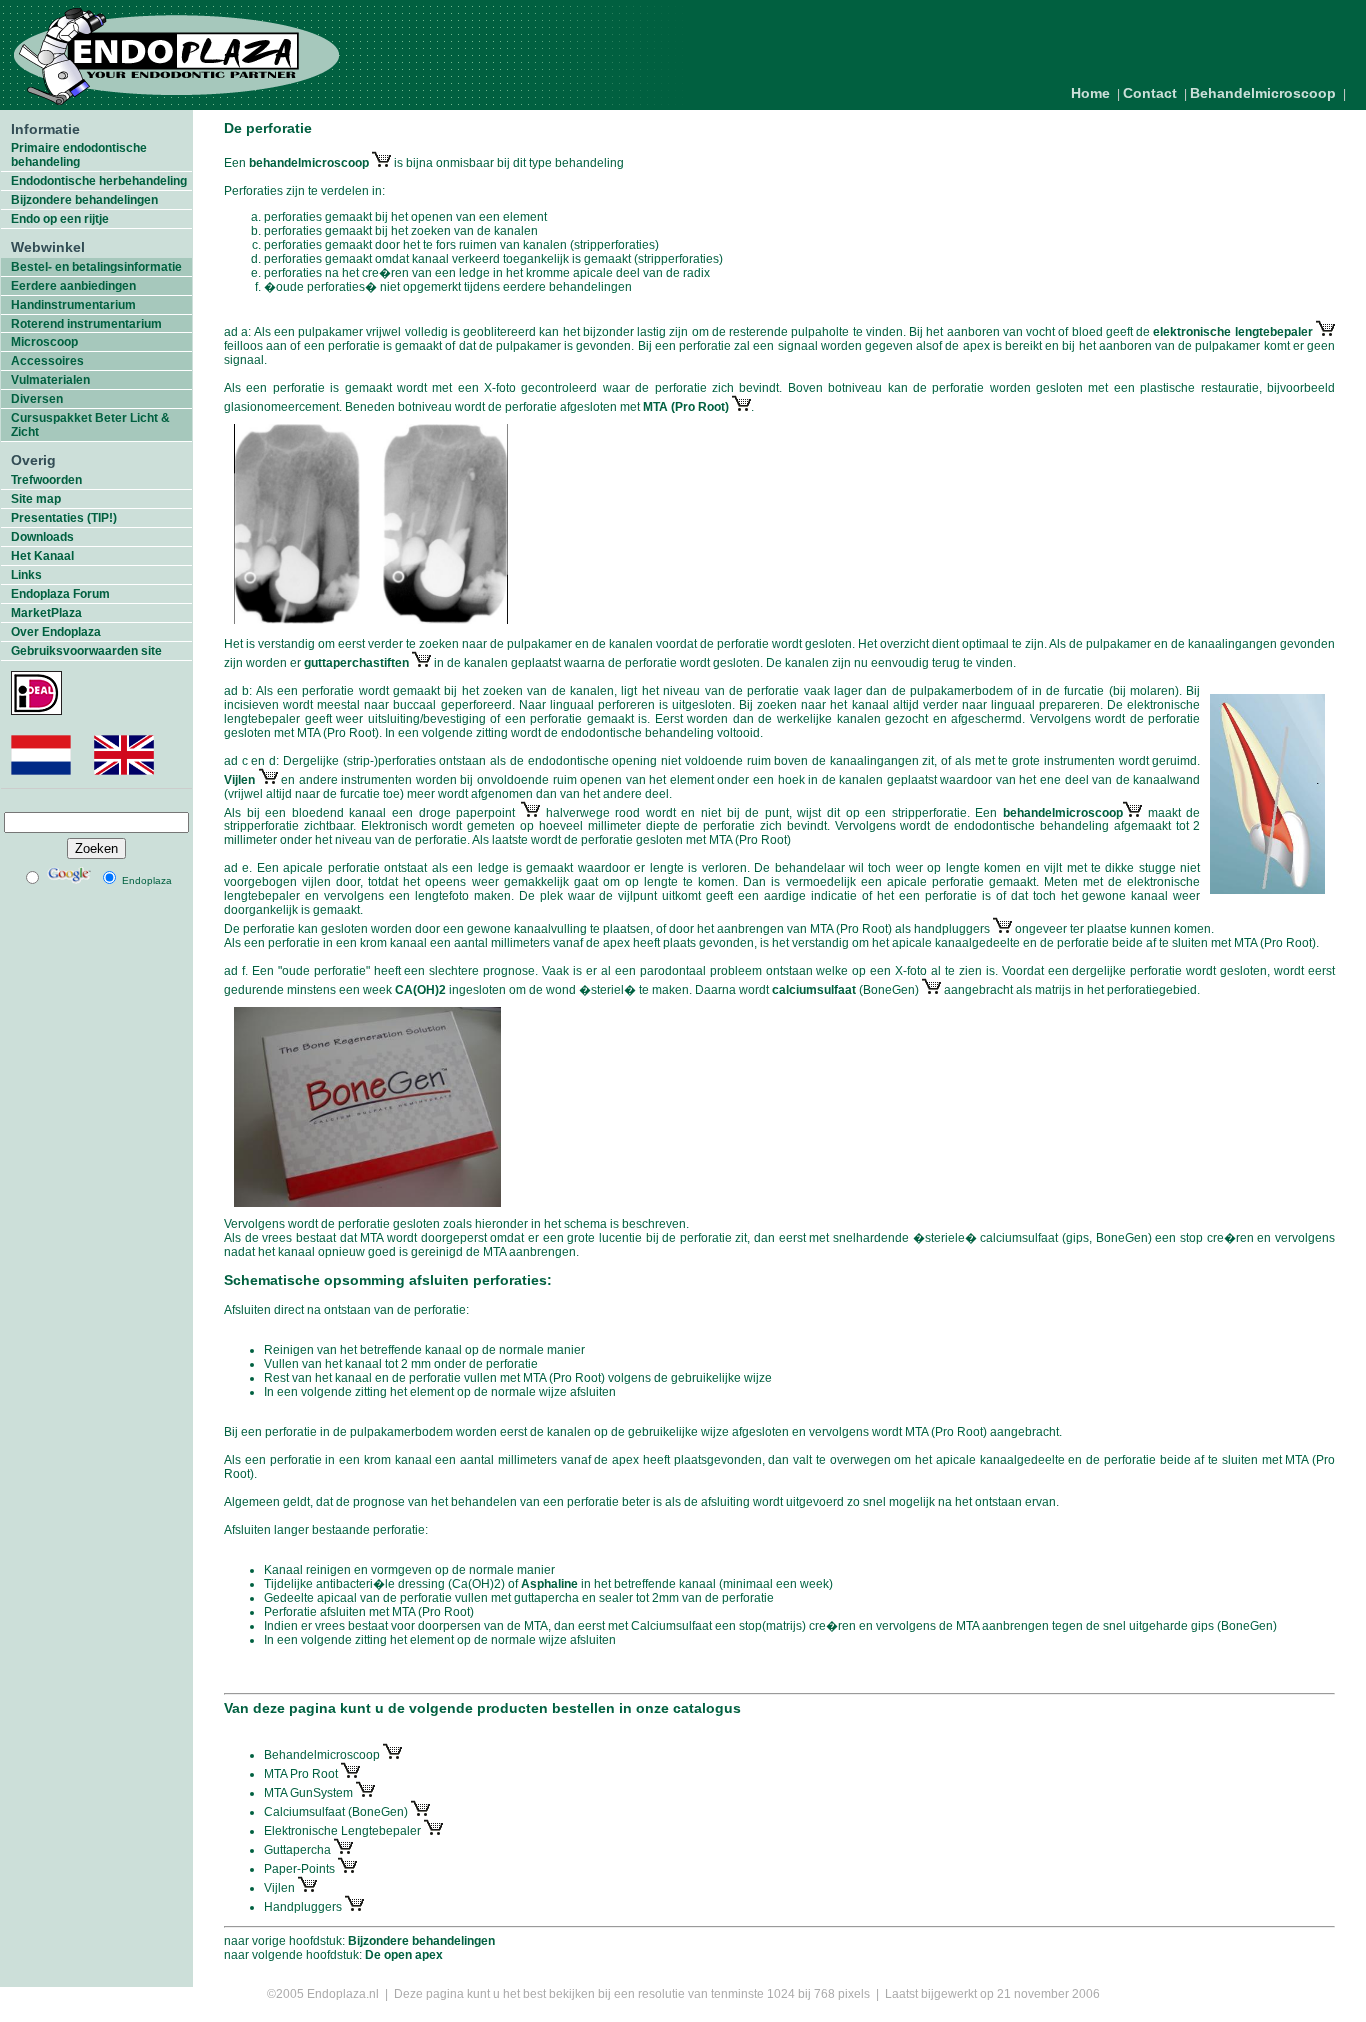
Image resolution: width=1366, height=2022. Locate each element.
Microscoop (44, 342)
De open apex (404, 1955)
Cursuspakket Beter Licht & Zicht (90, 425)
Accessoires (47, 361)
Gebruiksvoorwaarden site (86, 651)
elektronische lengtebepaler (1234, 332)
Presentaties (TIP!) (64, 518)
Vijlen (241, 780)
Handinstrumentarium (73, 305)
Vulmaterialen (50, 380)
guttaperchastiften (358, 663)
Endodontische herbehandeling (99, 181)
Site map (36, 499)
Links (26, 575)
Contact (1150, 93)
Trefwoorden (46, 480)
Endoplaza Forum (60, 594)
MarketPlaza (46, 613)
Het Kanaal (42, 556)
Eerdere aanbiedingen (73, 286)
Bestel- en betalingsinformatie (96, 267)
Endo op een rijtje (60, 219)
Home (1090, 93)
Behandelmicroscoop (1263, 93)
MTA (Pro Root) (686, 407)
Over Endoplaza (56, 632)
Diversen (37, 399)
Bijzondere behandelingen (84, 200)
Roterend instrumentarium (86, 324)
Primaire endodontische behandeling (79, 155)
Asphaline (549, 1584)
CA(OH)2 (420, 990)
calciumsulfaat (815, 990)
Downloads (42, 537)
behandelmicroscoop (309, 163)
